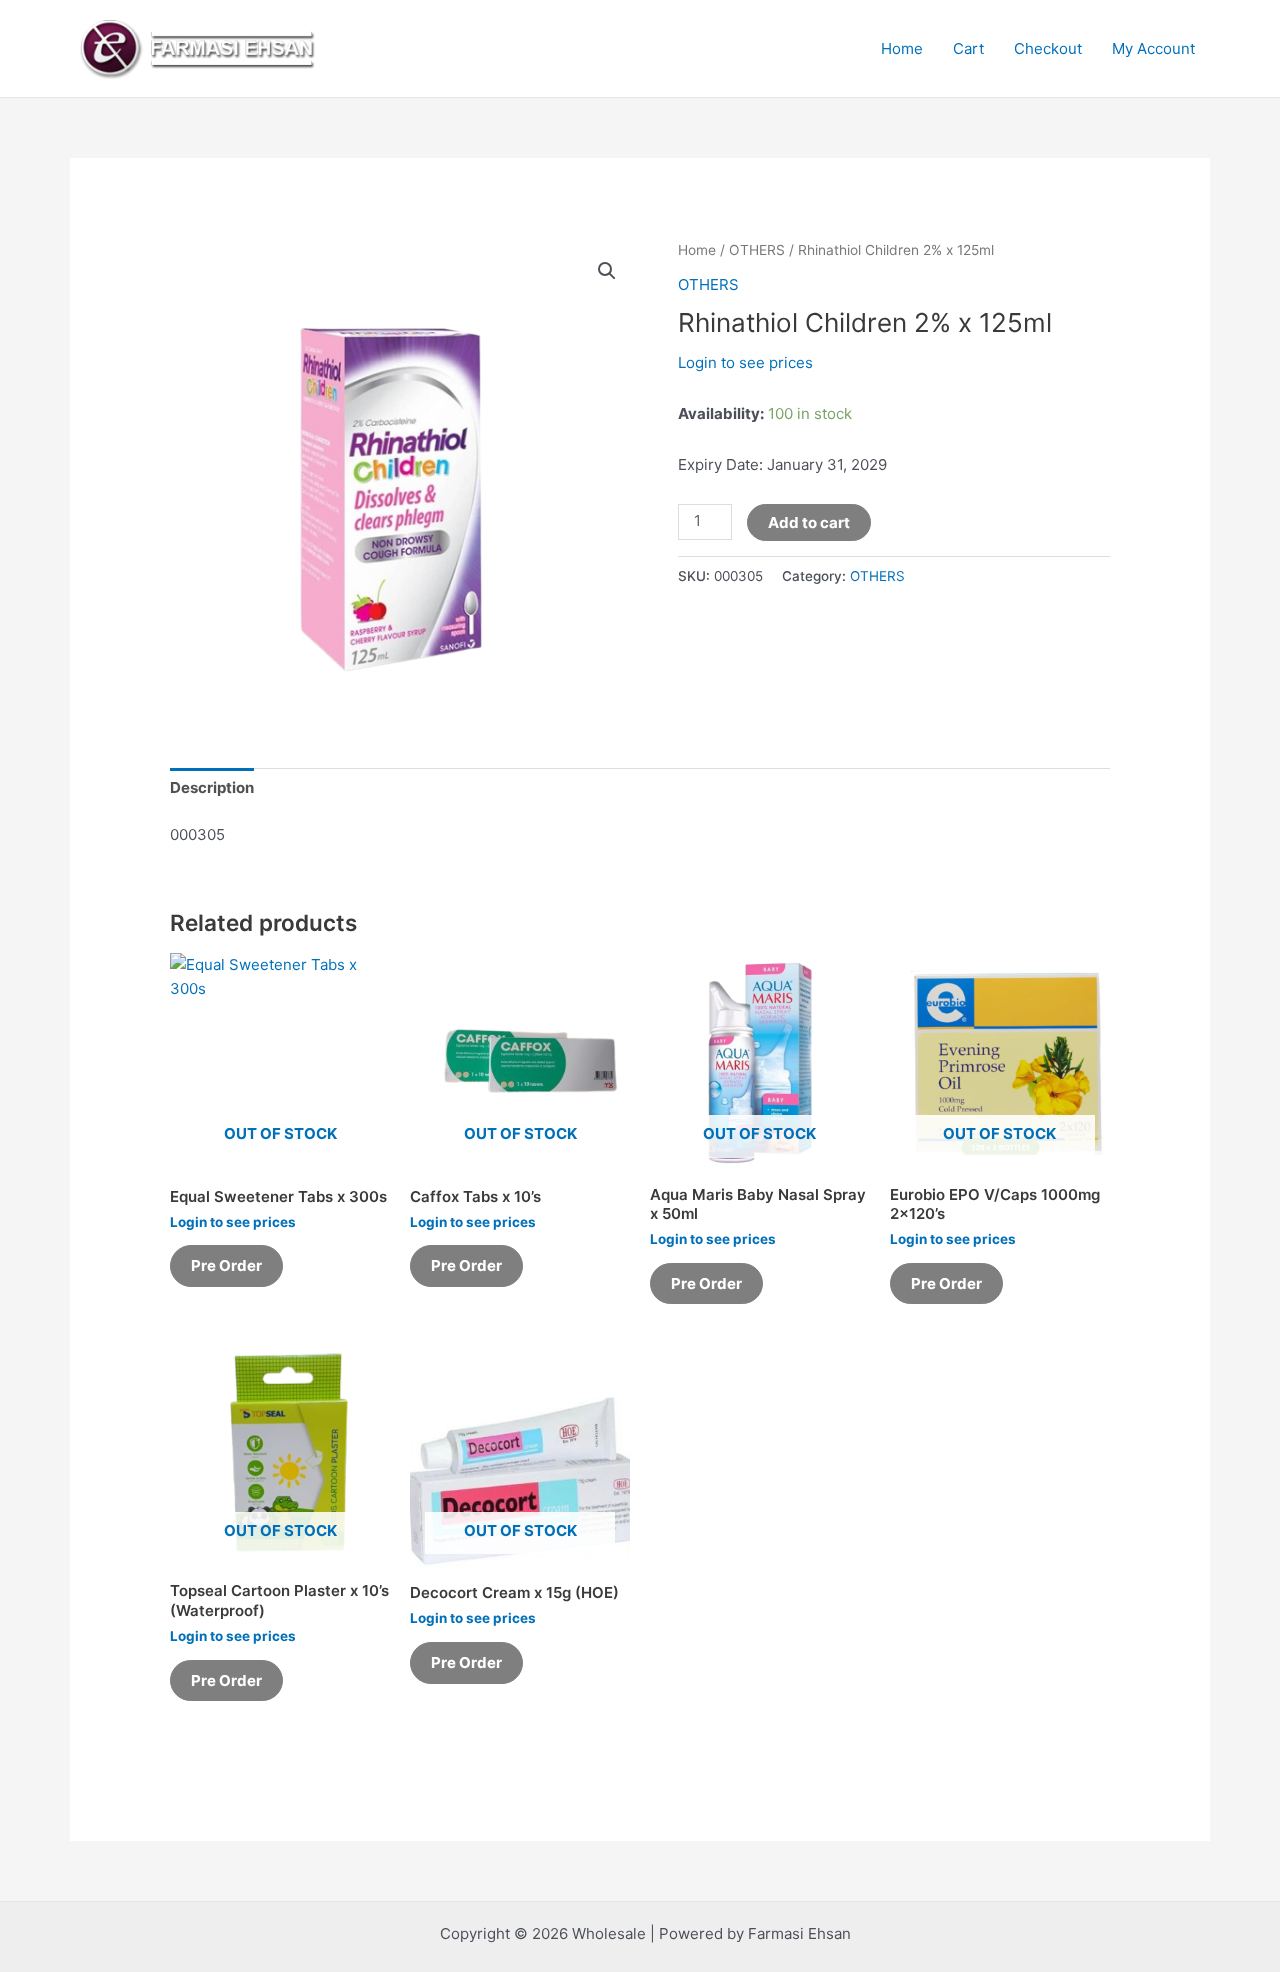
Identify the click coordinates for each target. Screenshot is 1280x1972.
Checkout (1048, 48)
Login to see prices (745, 362)
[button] (607, 271)
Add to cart (809, 522)
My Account (1153, 48)
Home (902, 48)
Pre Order (226, 1265)
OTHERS (757, 250)
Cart (968, 48)
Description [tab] (212, 787)
